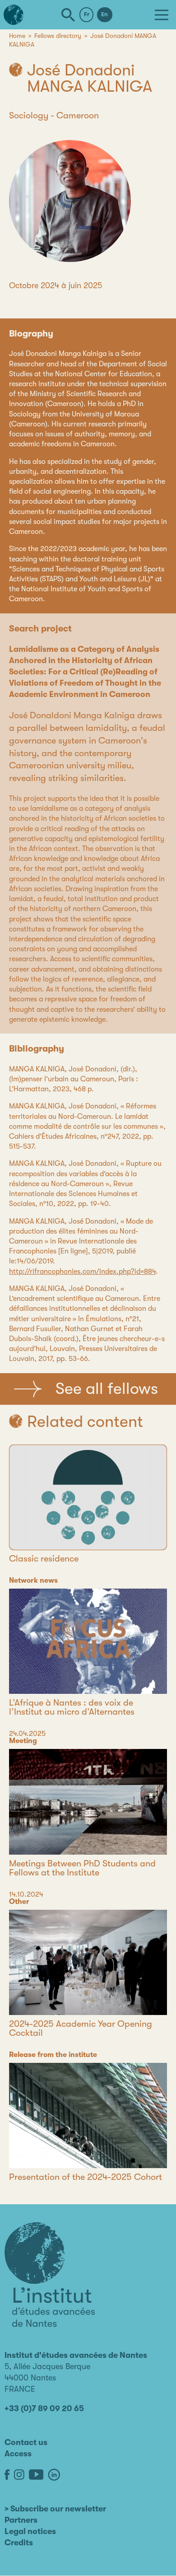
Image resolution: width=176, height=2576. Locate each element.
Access (18, 2454)
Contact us (26, 2442)
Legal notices (30, 2531)
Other (19, 1902)
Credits (19, 2543)
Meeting (23, 1741)
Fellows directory (58, 36)
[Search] (68, 15)
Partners (21, 2520)
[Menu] (162, 15)
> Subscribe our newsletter (55, 2509)
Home (17, 36)
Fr (87, 14)
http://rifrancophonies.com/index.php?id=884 (82, 1272)
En (104, 14)
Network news (33, 1580)
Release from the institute (53, 2055)
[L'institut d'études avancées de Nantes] (50, 2275)
